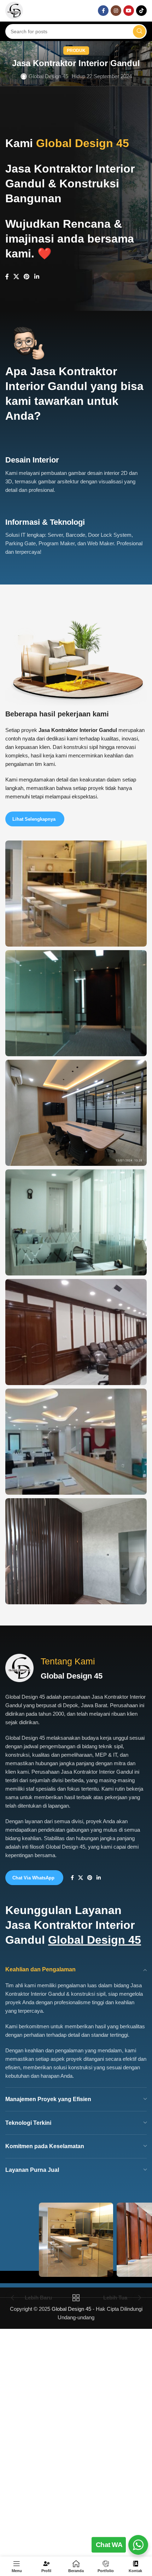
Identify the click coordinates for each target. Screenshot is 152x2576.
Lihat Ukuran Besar (141, 847)
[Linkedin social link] (37, 277)
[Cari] (139, 31)
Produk (76, 51)
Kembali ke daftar (76, 2298)
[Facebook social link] (103, 11)
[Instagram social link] (116, 11)
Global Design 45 (48, 76)
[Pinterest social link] (27, 277)
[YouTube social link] (129, 11)
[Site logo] (14, 10)
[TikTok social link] (141, 11)
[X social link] (16, 277)
